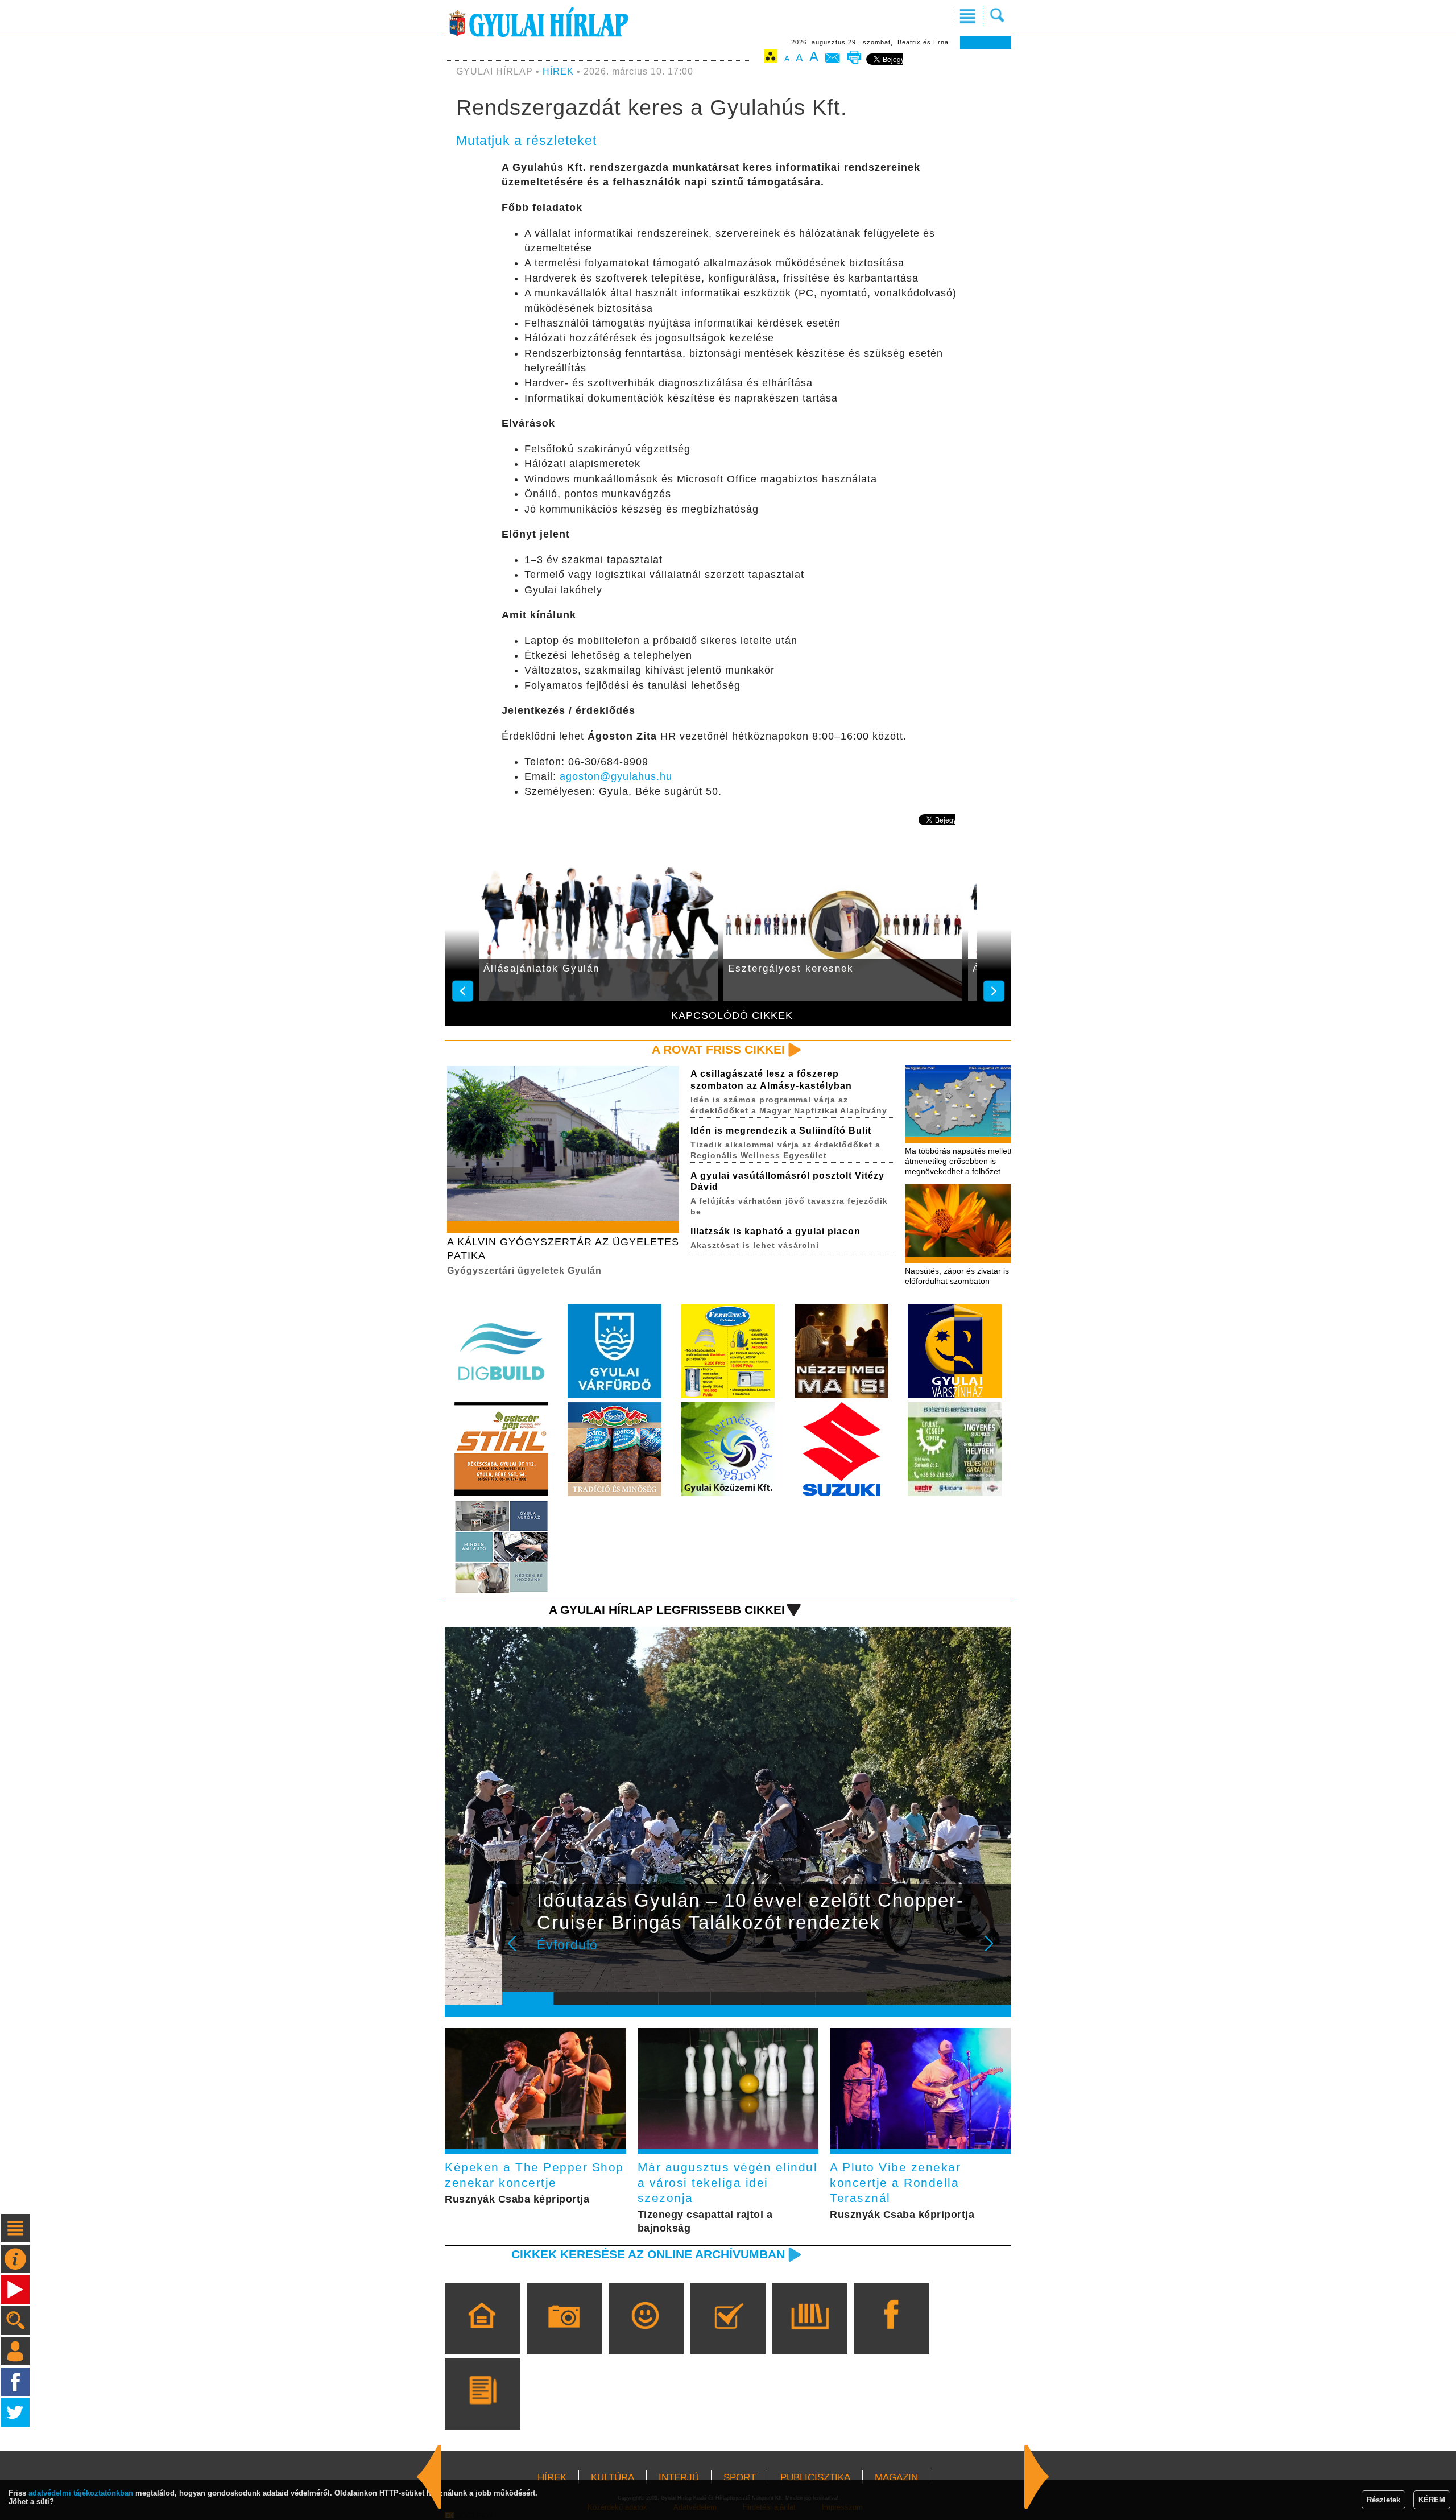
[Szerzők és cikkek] (482, 2410)
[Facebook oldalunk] (892, 2335)
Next (995, 1951)
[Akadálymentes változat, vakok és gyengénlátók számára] (771, 58)
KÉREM (1432, 2500)
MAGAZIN (896, 2478)
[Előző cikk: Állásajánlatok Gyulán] (1037, 2477)
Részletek (1383, 2500)
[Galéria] (564, 2335)
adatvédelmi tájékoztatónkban (81, 2493)
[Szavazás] (728, 2335)
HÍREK (558, 71)
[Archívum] (810, 2335)
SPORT (740, 2478)
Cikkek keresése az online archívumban (648, 2254)
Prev (519, 1951)
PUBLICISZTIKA (815, 2478)
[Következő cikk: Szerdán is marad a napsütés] (429, 2477)
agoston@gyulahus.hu (616, 776)
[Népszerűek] (646, 2335)
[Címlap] (482, 2335)
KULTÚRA (613, 2478)
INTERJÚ (679, 2478)
